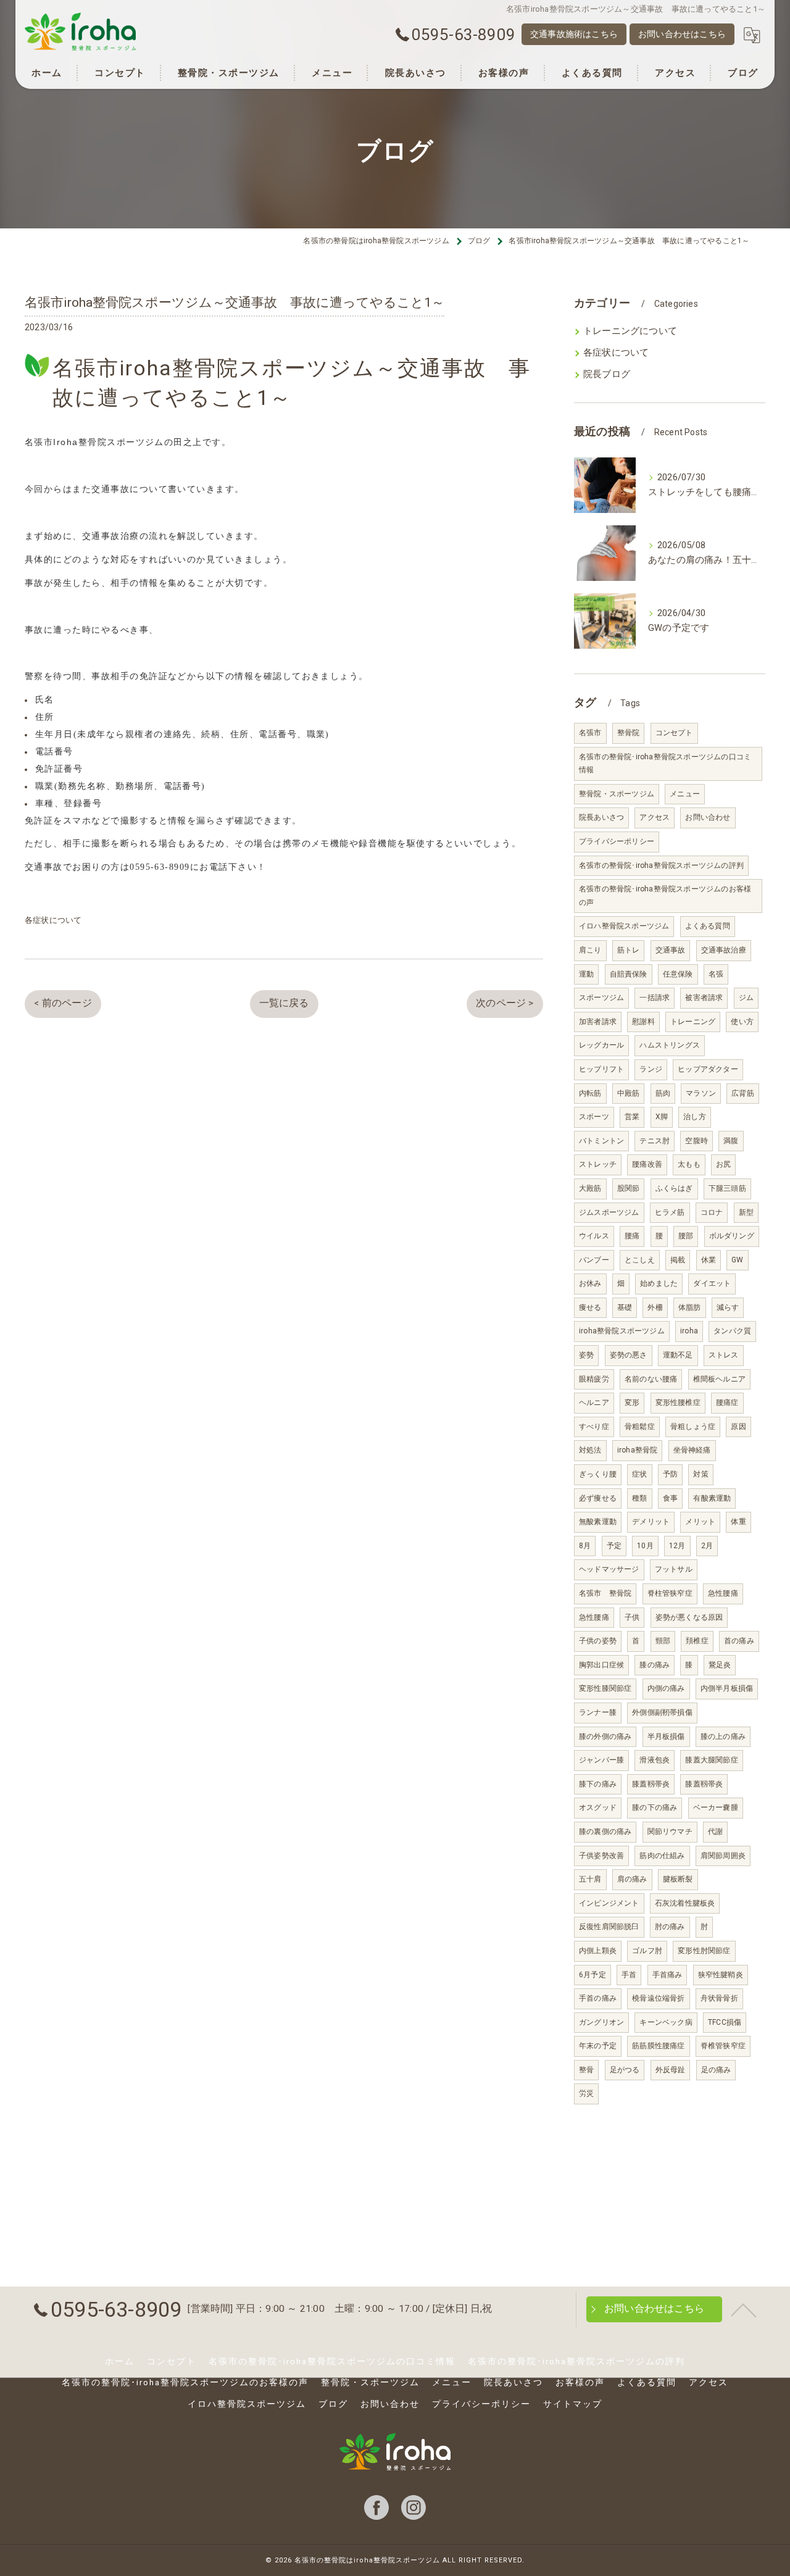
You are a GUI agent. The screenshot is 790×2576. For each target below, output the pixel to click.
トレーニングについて (630, 331)
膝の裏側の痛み (605, 1832)
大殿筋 (590, 1188)
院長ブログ (607, 374)
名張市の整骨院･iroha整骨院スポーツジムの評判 (661, 865)
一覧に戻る (284, 1003)
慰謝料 (643, 1022)
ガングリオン (601, 2022)
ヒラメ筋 (670, 1212)
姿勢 (586, 1355)
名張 (716, 974)
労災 (586, 2093)
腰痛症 (727, 1403)
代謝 (715, 1832)
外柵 (655, 1307)
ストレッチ (598, 1164)
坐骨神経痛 (692, 1450)
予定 (614, 1546)
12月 (677, 1546)
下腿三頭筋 (727, 1188)
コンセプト (674, 733)
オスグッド (598, 1807)
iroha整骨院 (638, 1450)
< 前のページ (63, 1003)
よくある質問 (708, 926)
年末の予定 (598, 2046)
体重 (738, 1522)
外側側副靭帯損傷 (662, 1712)
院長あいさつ (601, 817)
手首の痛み (598, 1998)
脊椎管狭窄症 (723, 2046)
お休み (590, 1283)
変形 (632, 1403)
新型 (746, 1212)
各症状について (53, 920)
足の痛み (716, 2070)
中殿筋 (629, 1093)
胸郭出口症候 (601, 1665)
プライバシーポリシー (617, 841)
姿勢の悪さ (629, 1355)
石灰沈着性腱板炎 (685, 1903)
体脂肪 (690, 1307)
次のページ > (505, 1003)
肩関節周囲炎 (723, 1856)
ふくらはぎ (674, 1188)
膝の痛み (655, 1665)
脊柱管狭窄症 (670, 1593)
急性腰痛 (723, 1593)
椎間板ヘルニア (719, 1379)
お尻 (723, 1164)
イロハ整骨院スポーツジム (624, 926)
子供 (632, 1617)
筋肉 (663, 1093)
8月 (585, 1546)
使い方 (742, 1022)
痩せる (590, 1307)
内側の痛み (666, 1688)
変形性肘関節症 (704, 1951)
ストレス (724, 1355)
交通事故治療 (724, 950)
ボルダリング (732, 1236)
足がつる (625, 2070)
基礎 (625, 1307)
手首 (629, 1975)
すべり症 (594, 1427)
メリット (700, 1522)
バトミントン (601, 1141)
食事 (670, 1498)
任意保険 (678, 974)
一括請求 (655, 998)
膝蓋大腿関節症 (711, 1760)
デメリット (651, 1522)
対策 (701, 1474)
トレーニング (693, 1022)
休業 (709, 1260)
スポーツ (594, 1117)
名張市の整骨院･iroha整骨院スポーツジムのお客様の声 (665, 896)
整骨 (586, 2070)
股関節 (629, 1188)
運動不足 (678, 1355)
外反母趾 (671, 2070)
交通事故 (671, 950)
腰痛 (632, 1236)
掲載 (678, 1260)
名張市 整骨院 (605, 1593)
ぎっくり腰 (598, 1474)
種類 (639, 1498)
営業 (632, 1117)
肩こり (590, 950)
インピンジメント (609, 1903)
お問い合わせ (708, 817)
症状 (639, 1474)
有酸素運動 (712, 1498)
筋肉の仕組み (662, 1856)
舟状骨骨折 (719, 1998)
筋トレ (629, 950)
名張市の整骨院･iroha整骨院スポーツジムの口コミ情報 (665, 764)
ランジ (651, 1069)
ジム (746, 998)
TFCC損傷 (725, 2022)
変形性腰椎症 (678, 1403)
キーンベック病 (666, 2022)
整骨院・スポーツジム (617, 794)
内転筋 (590, 1093)
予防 (670, 1474)
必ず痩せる (598, 1498)
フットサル (674, 1569)
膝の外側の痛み (605, 1736)
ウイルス (594, 1236)
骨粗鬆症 (640, 1427)
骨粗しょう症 (693, 1427)
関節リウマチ (670, 1832)
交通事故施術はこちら (574, 34)
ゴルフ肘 (647, 1951)
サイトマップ (573, 2404)
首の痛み (739, 1641)
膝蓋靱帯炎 (651, 1784)
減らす (728, 1307)
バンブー (594, 1260)
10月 (645, 1546)
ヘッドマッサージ (609, 1569)
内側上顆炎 (598, 1951)
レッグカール (601, 1045)
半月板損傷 (666, 1736)
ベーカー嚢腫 (716, 1807)
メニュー (685, 794)
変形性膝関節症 (605, 1688)
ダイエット (712, 1283)
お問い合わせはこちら (682, 34)
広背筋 (743, 1093)
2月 (707, 1546)
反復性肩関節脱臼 (609, 1927)
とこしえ (640, 1260)
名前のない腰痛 (651, 1379)
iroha (689, 1331)
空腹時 (696, 1141)
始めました (659, 1283)
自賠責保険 (629, 974)
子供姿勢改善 (601, 1856)
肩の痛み (632, 1879)
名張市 (590, 733)
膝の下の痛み (655, 1807)
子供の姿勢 (598, 1641)
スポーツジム (601, 998)
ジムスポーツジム (609, 1212)
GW (737, 1260)
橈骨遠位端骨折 (658, 1998)
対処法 (590, 1450)
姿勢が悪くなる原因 (689, 1617)
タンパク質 (732, 1331)
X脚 (662, 1117)
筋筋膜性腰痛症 (658, 2046)
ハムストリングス (670, 1045)
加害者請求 (598, 1022)
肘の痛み (670, 1927)
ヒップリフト (601, 1069)
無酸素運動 (598, 1522)
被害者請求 (704, 998)
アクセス (655, 817)
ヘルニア (594, 1403)
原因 (738, 1427)
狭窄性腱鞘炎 (721, 1975)
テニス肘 (655, 1141)
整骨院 (629, 733)
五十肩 (590, 1879)
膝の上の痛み (723, 1736)
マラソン (701, 1093)
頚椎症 (697, 1641)
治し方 (695, 1117)
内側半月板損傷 (727, 1688)
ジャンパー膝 (601, 1760)
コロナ (712, 1212)
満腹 (731, 1141)
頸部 (663, 1641)
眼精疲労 (594, 1379)
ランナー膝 (598, 1712)
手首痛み (667, 1975)
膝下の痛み (598, 1784)
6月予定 (592, 1975)
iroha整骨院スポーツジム (622, 1331)
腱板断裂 (678, 1879)
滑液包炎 (655, 1760)
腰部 (686, 1236)
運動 (586, 974)
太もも (689, 1164)
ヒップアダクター (708, 1069)
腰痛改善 (647, 1164)
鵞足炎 (720, 1665)
